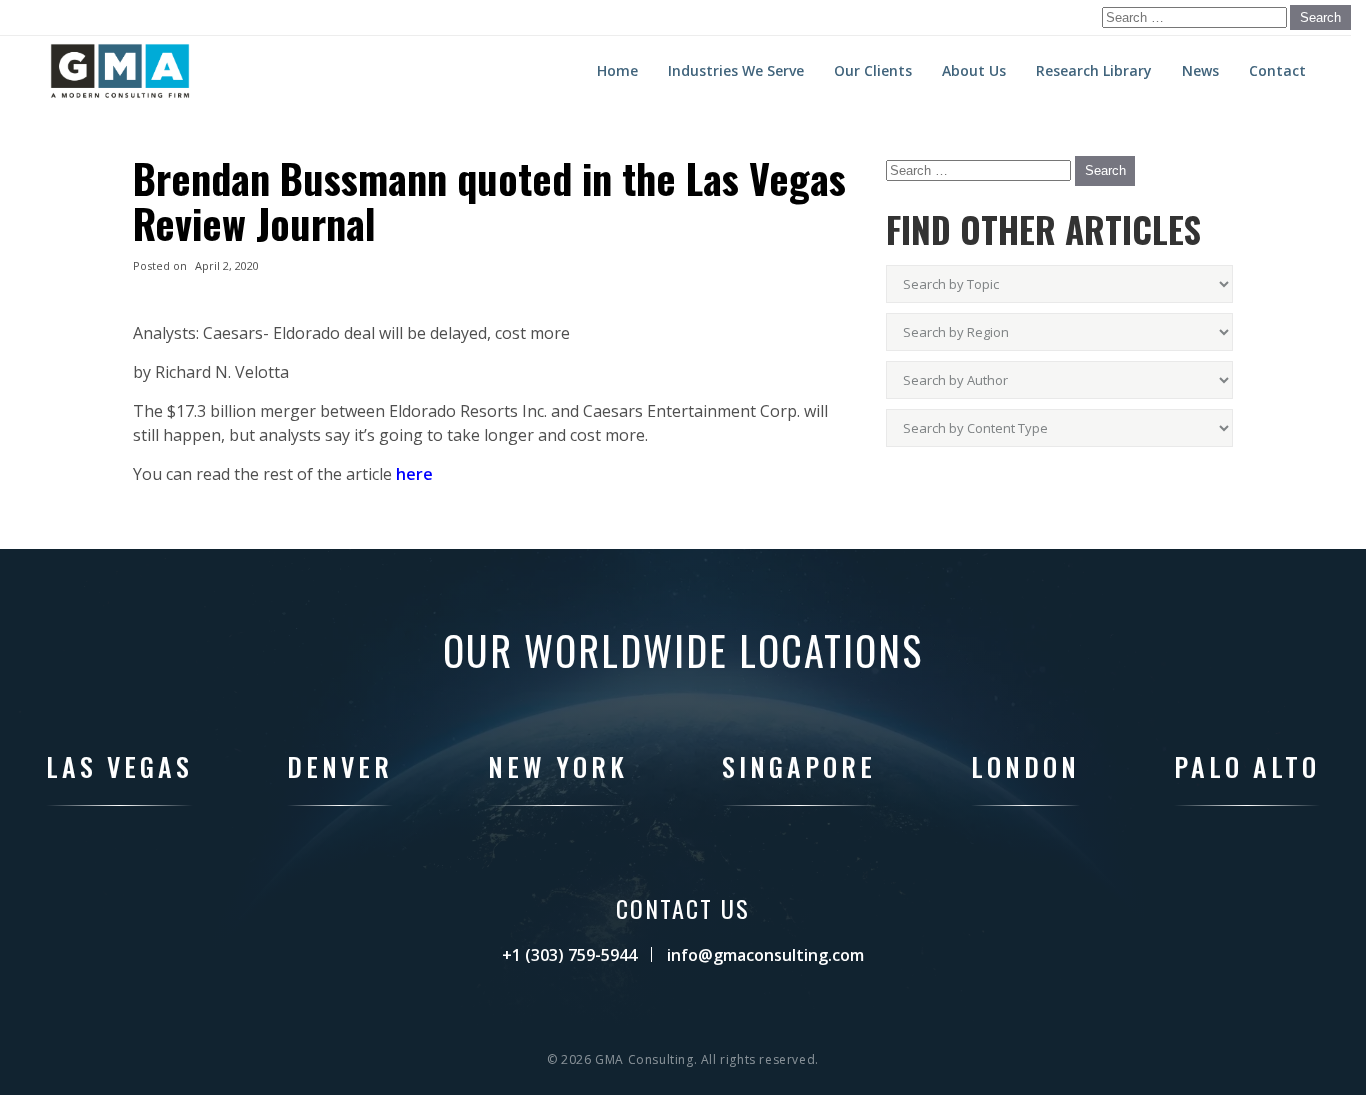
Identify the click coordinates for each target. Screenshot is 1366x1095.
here (414, 474)
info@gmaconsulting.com (765, 955)
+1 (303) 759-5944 (569, 955)
